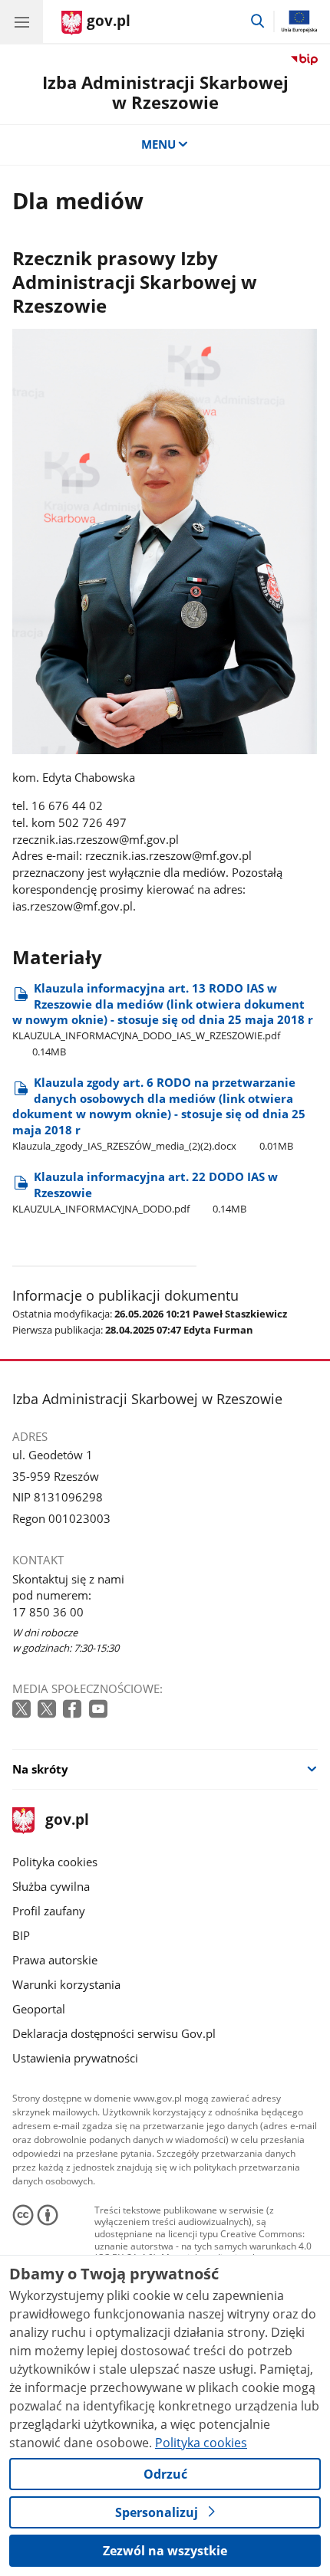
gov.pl (66, 1821)
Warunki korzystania (66, 1984)
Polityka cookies (55, 1862)
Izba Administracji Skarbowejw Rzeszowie (165, 92)
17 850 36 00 (48, 1612)
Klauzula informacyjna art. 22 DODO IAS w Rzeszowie (145, 1192)
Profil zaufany (49, 1911)
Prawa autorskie (55, 1960)
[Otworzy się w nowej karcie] (23, 1710)
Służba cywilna (51, 1886)
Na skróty (40, 1769)
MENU (158, 144)
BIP (21, 1935)
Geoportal (39, 2009)
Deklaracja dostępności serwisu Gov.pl (114, 2033)
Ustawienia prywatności (75, 2058)
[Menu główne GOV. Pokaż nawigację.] (21, 21)
